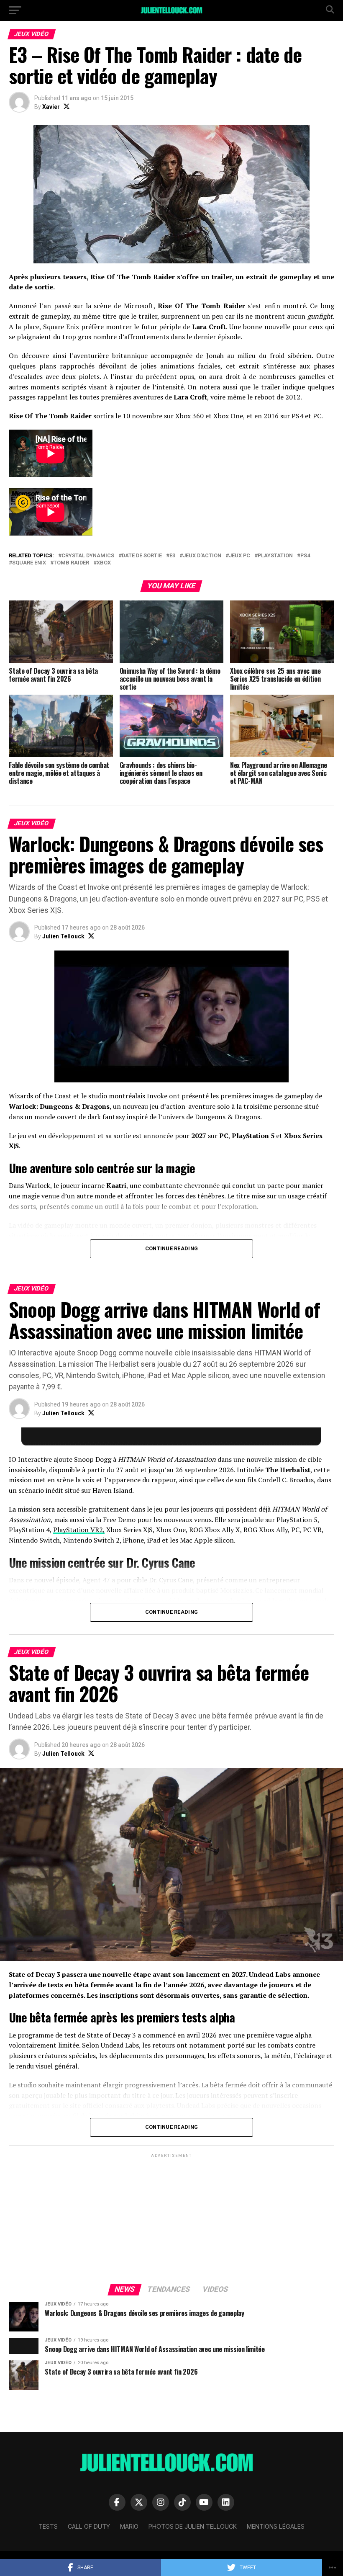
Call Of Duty (89, 2526)
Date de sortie (142, 556)
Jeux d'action (202, 556)
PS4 (305, 556)
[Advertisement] (171, 2218)
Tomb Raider (71, 563)
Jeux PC (239, 556)
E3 (172, 556)
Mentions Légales (276, 2526)
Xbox (104, 563)
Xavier (51, 107)
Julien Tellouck (63, 936)
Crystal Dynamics (88, 556)
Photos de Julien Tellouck (193, 2526)
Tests (48, 2526)
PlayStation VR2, (79, 1530)
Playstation (275, 556)
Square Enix (29, 563)
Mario (129, 2526)
